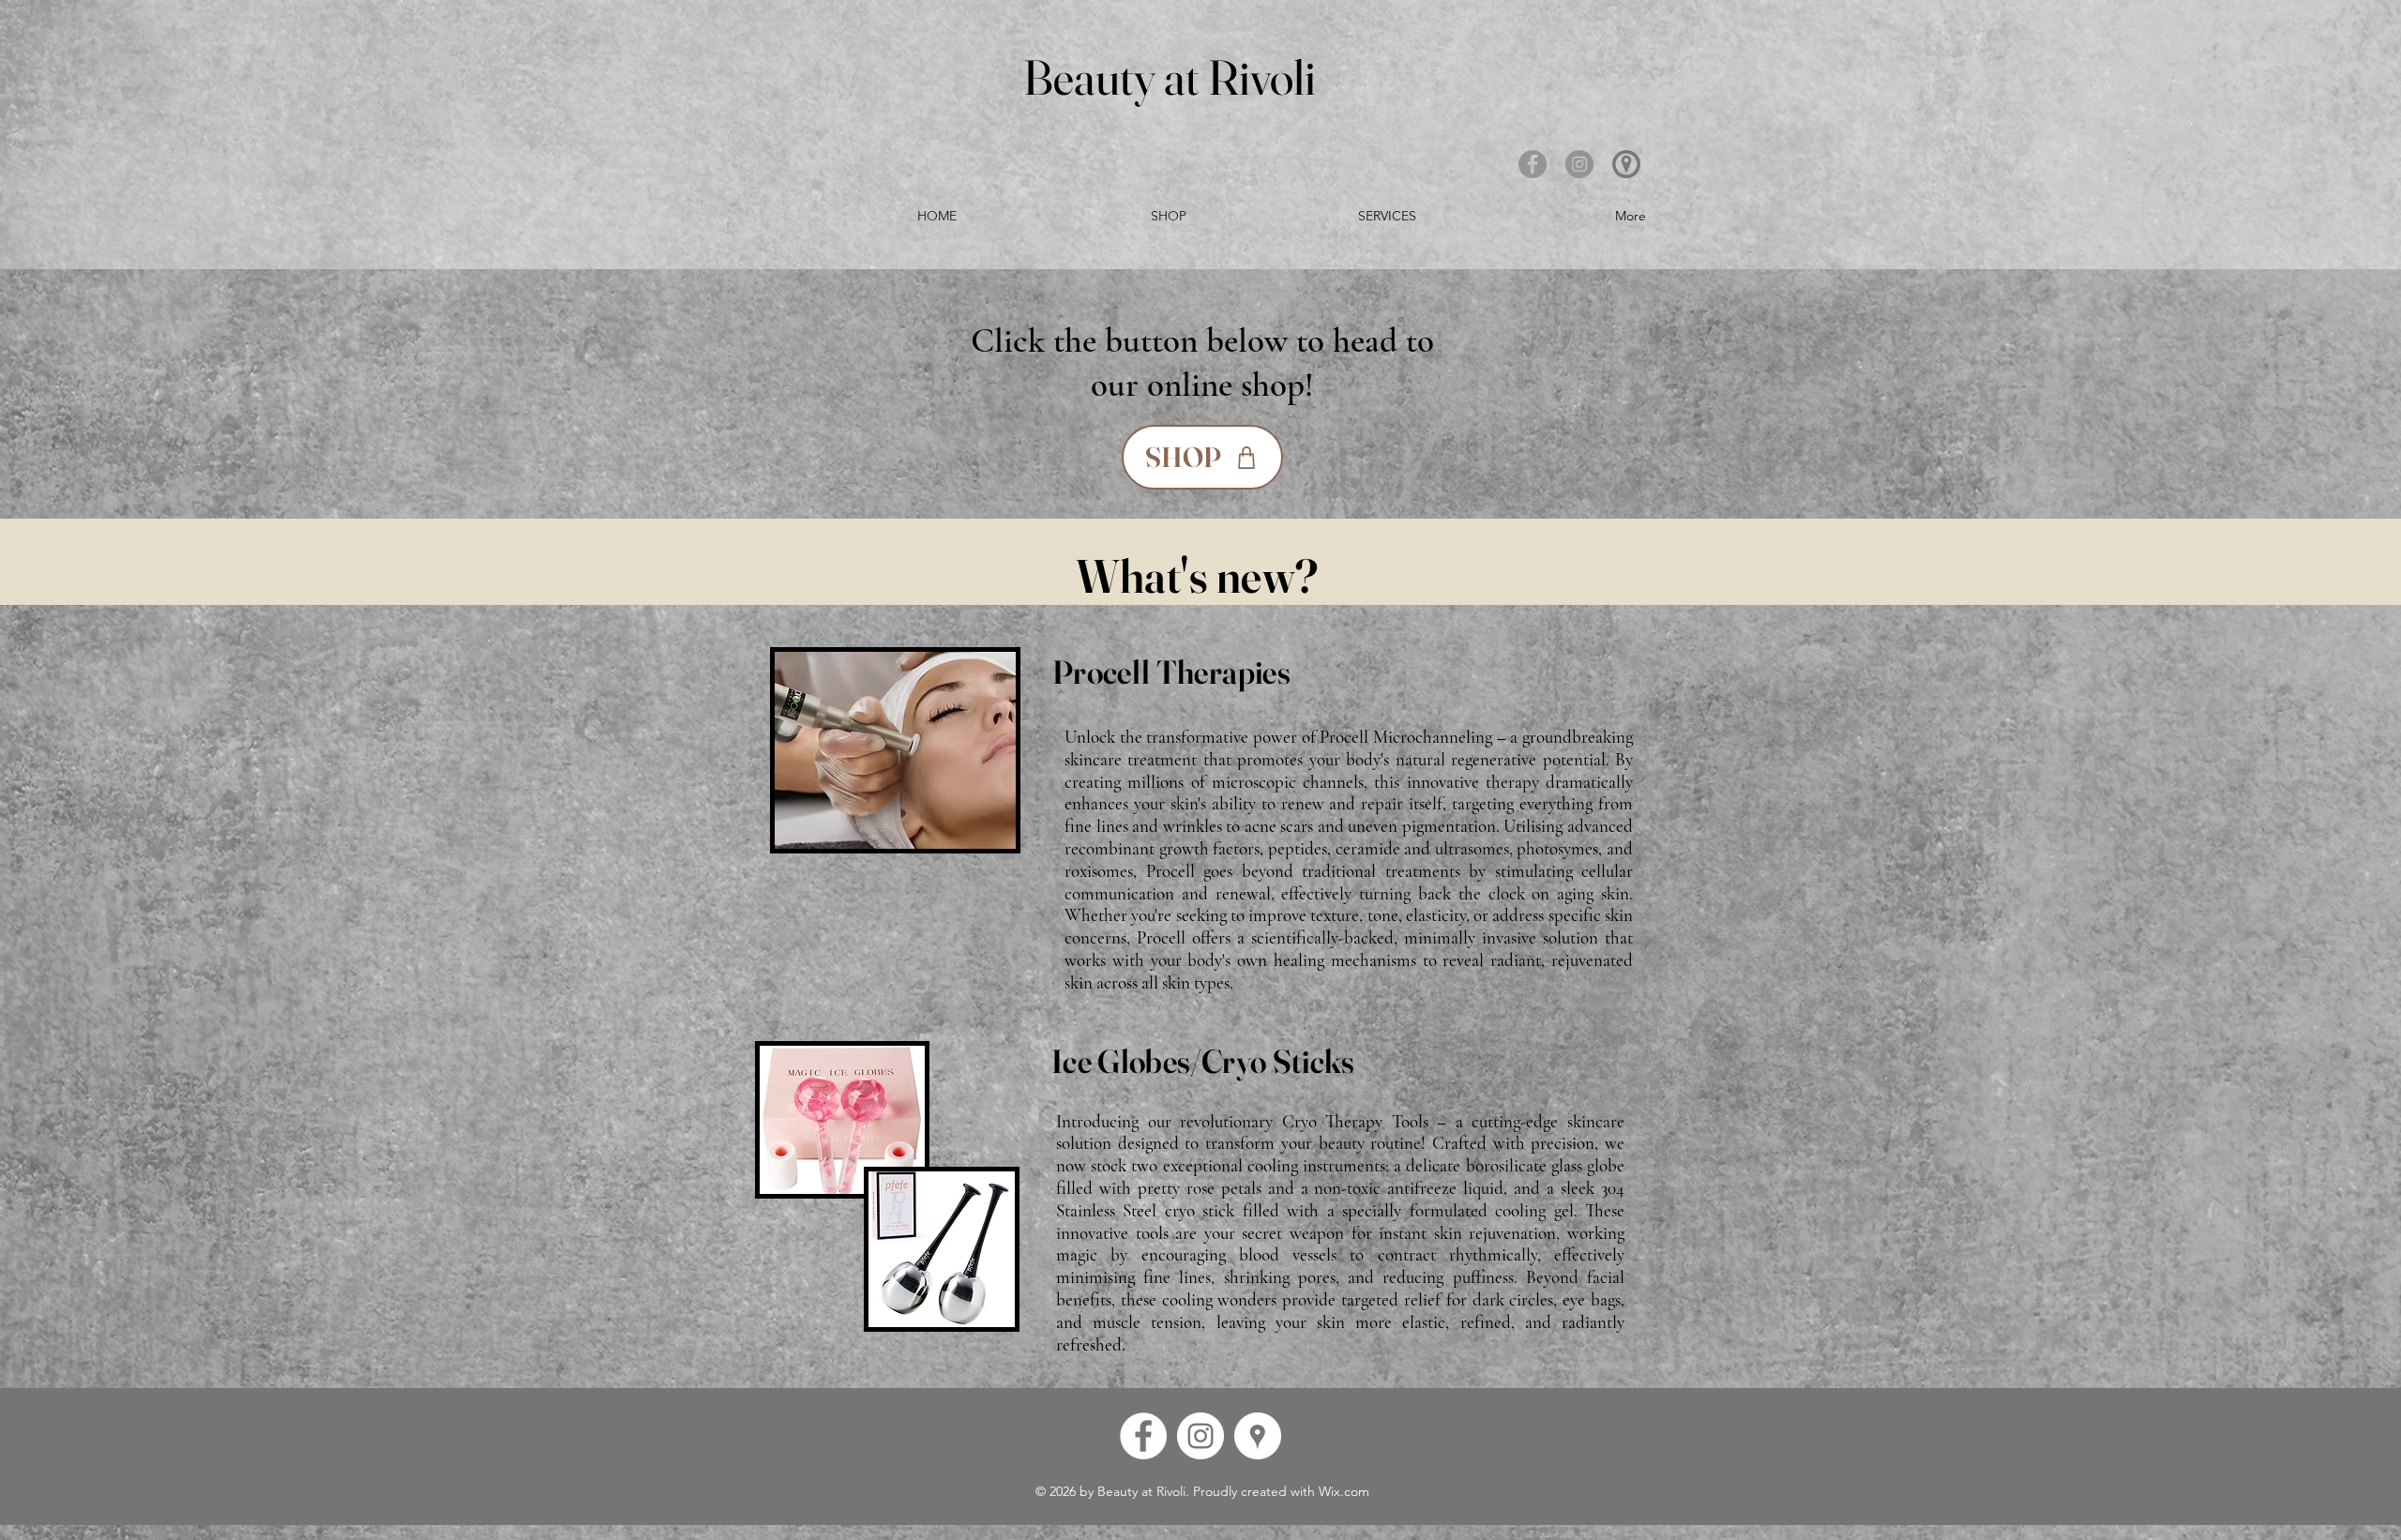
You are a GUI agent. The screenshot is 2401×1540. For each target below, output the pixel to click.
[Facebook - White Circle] (1143, 1436)
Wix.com (1344, 1491)
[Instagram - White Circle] (1200, 1436)
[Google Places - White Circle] (1258, 1436)
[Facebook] (1533, 164)
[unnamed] (1626, 164)
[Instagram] (1579, 164)
